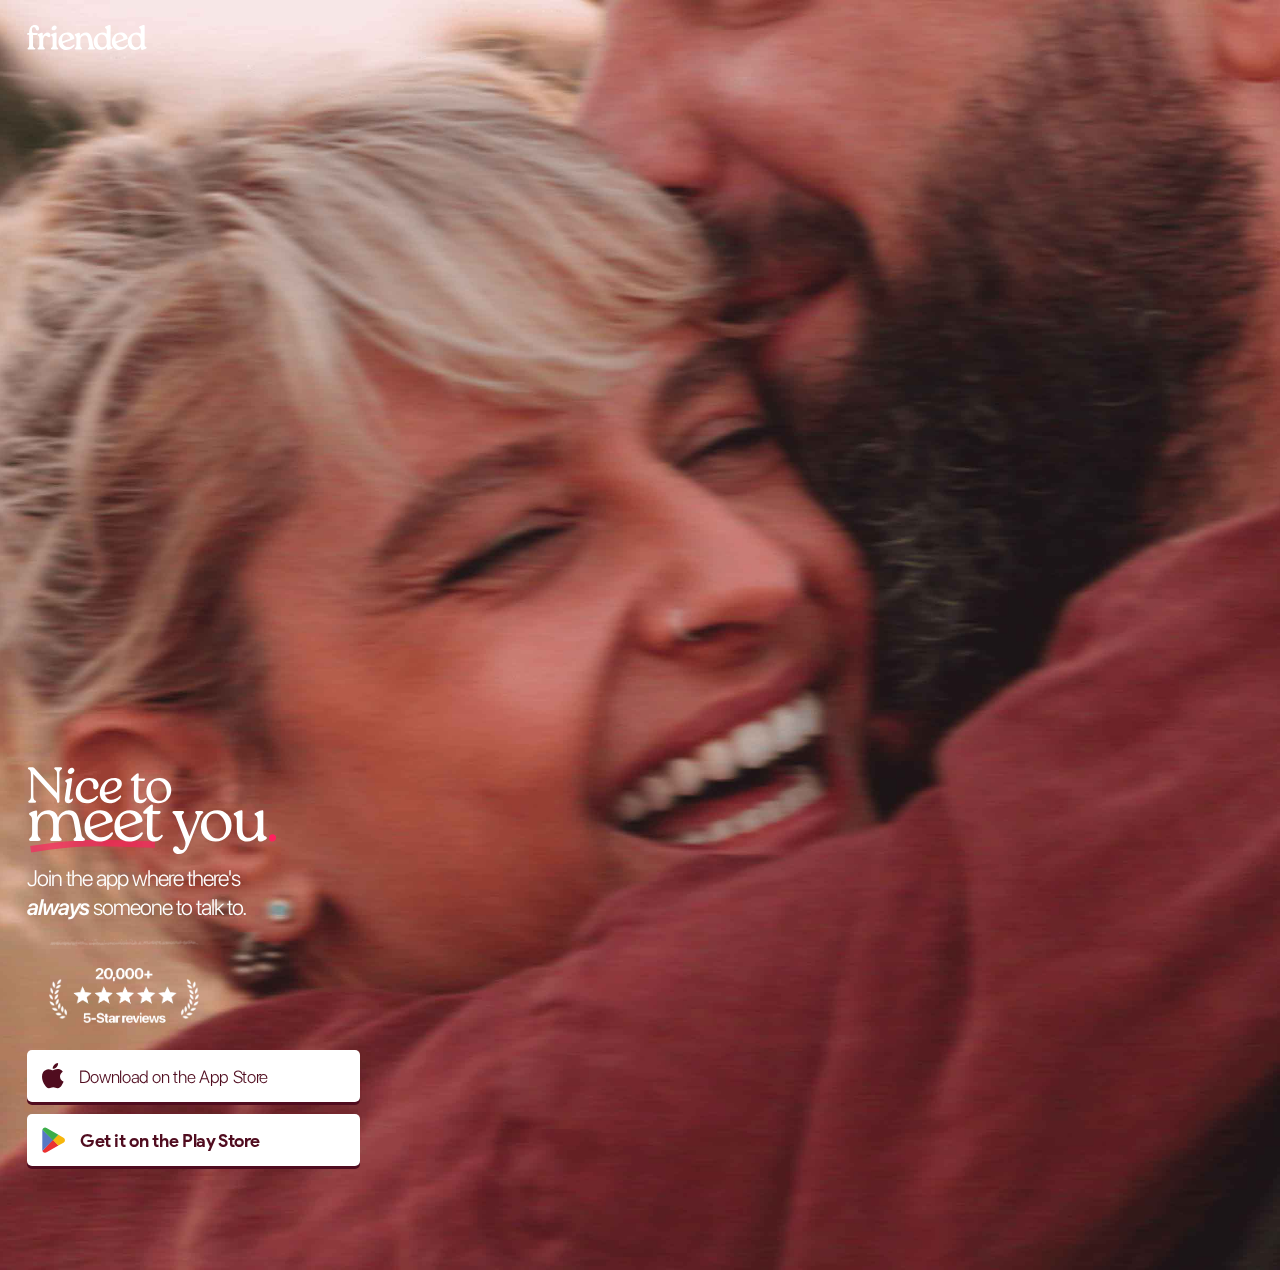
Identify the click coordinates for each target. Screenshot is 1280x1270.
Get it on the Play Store (170, 1140)
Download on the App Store (173, 1076)
